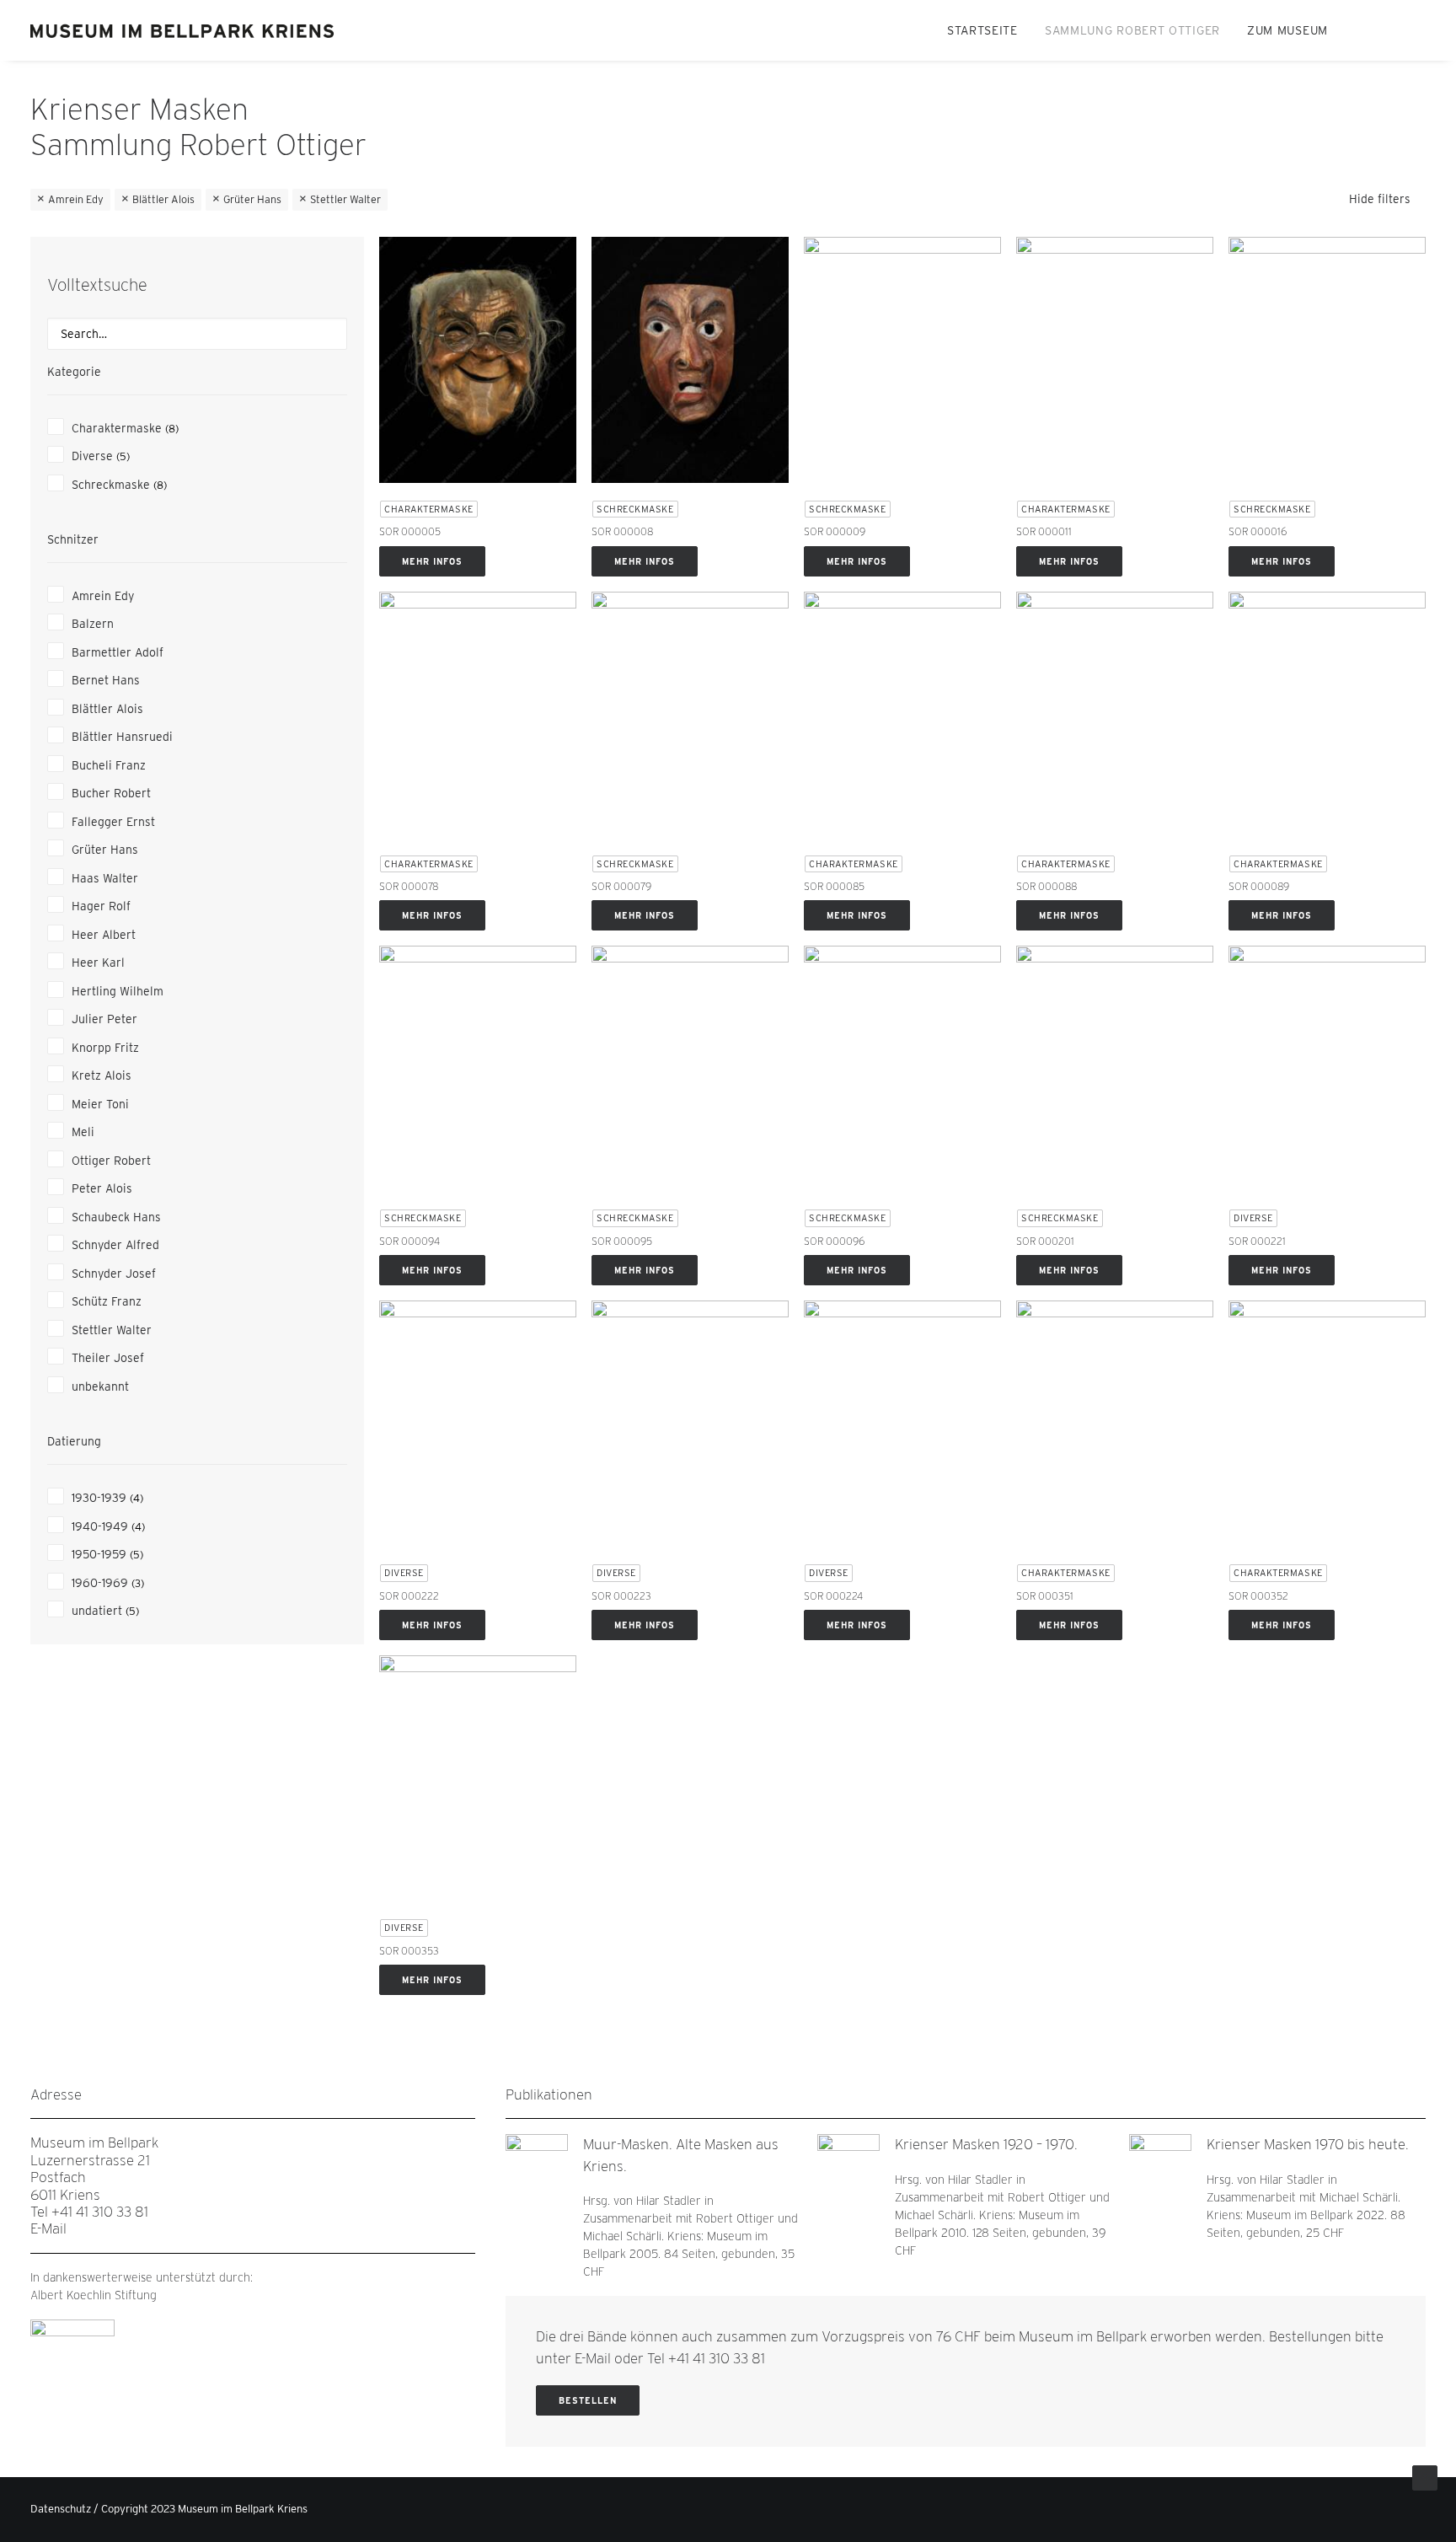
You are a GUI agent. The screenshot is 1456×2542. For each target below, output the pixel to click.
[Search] (197, 334)
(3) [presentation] (138, 1583)
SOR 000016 (1258, 531)
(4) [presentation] (136, 1498)
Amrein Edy (76, 199)
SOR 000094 (409, 1241)
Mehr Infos (432, 561)
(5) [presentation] (123, 456)
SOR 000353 (409, 1951)
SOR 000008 (622, 531)
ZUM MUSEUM (1287, 30)
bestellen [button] (588, 2400)
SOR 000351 (1045, 1596)
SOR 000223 (621, 1596)
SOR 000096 (834, 1241)
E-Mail (48, 2228)
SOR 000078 (409, 886)
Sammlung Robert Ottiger (1132, 30)
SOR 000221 (1257, 1241)
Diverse (1253, 1218)
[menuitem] (982, 30)
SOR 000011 (1044, 531)
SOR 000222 (409, 1596)
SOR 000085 (834, 886)
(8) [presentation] (172, 429)
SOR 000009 (835, 531)
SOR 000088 (1046, 886)
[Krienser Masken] (184, 30)
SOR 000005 (410, 531)
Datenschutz (61, 2509)
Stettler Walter (345, 199)
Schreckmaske (635, 509)
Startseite (982, 30)
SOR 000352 (1258, 1596)
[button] (1361, 30)
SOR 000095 (622, 1241)
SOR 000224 (833, 1596)
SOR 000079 (621, 886)
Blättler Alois (163, 199)
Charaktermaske (429, 509)
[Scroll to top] (1425, 2477)
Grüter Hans (252, 199)
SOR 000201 (1045, 1241)
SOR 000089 (1259, 886)
